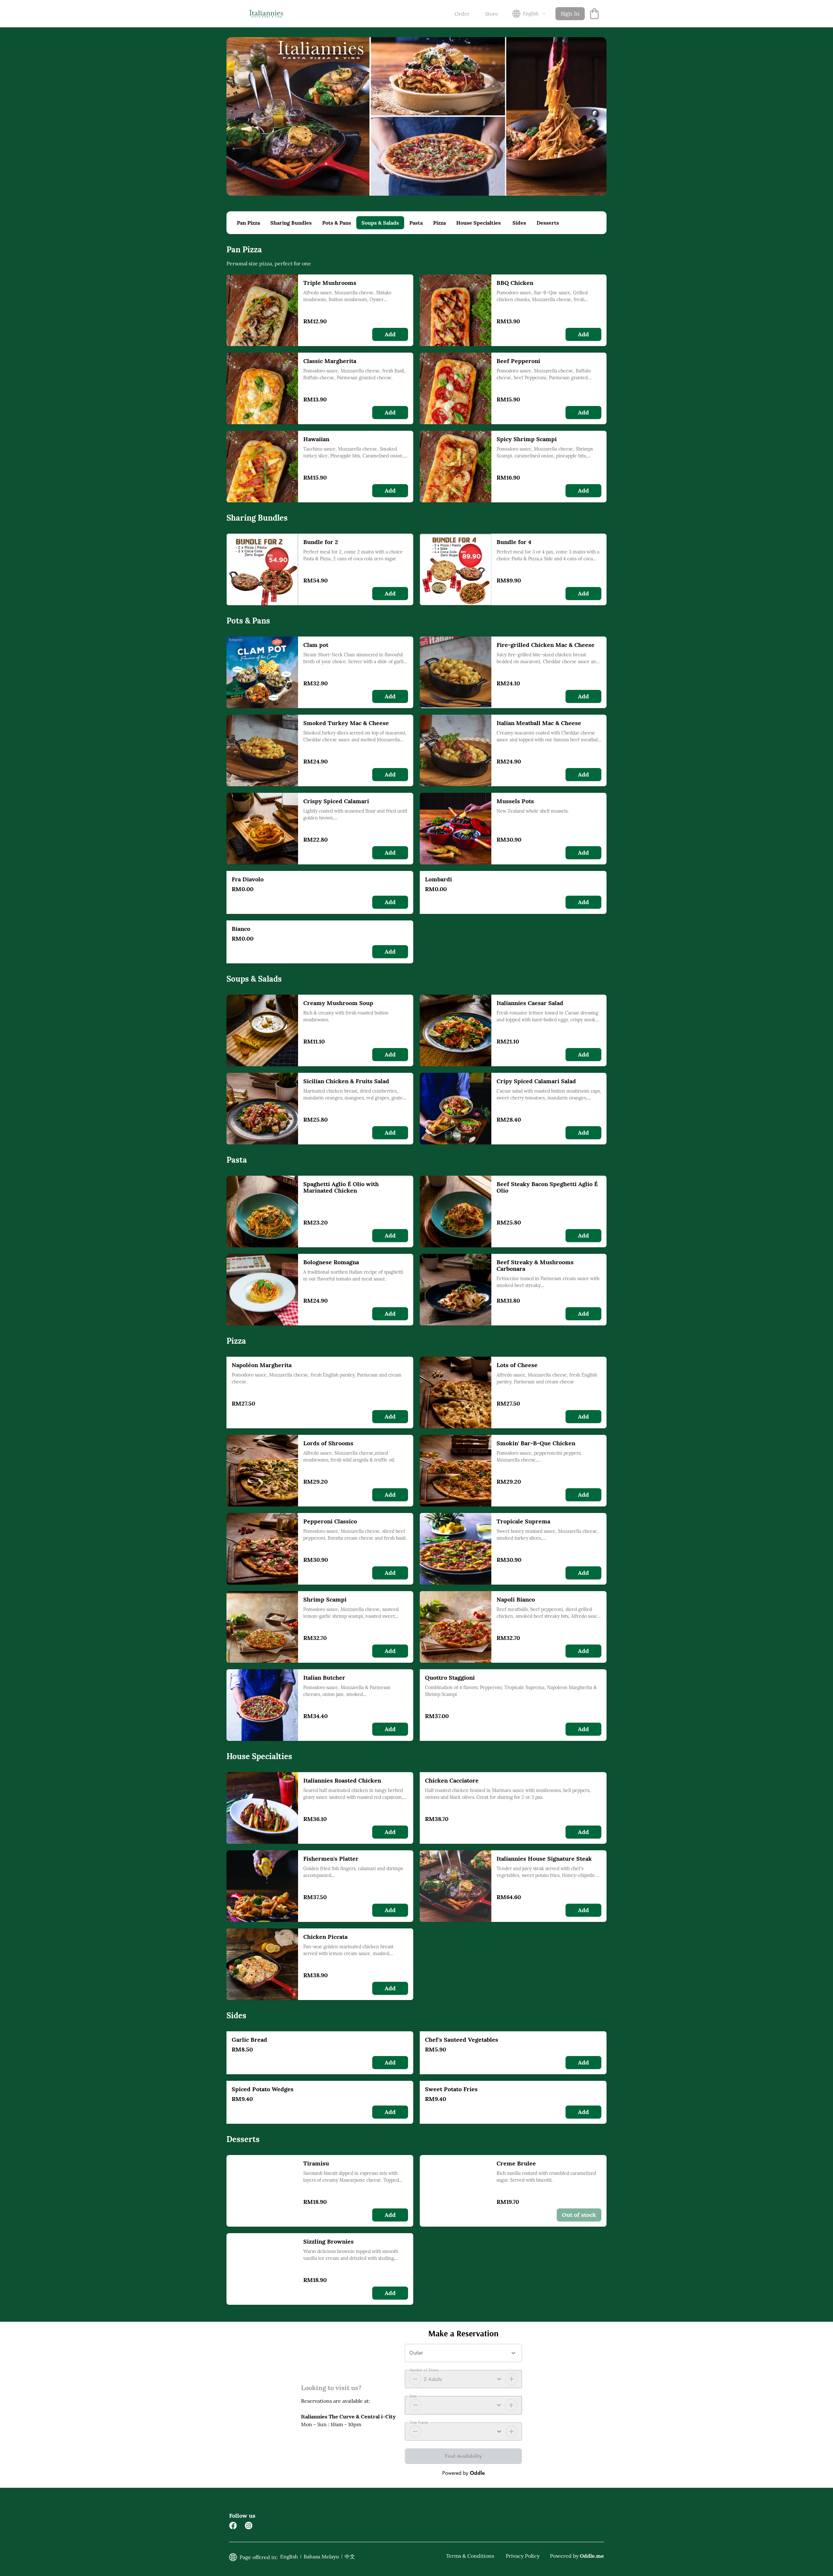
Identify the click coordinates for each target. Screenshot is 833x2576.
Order (462, 14)
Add (390, 334)
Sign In (570, 14)
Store (492, 14)
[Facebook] (233, 2526)
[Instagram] (249, 2526)
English (289, 2556)
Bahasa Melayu (321, 2556)
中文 (350, 2556)
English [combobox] (531, 14)
